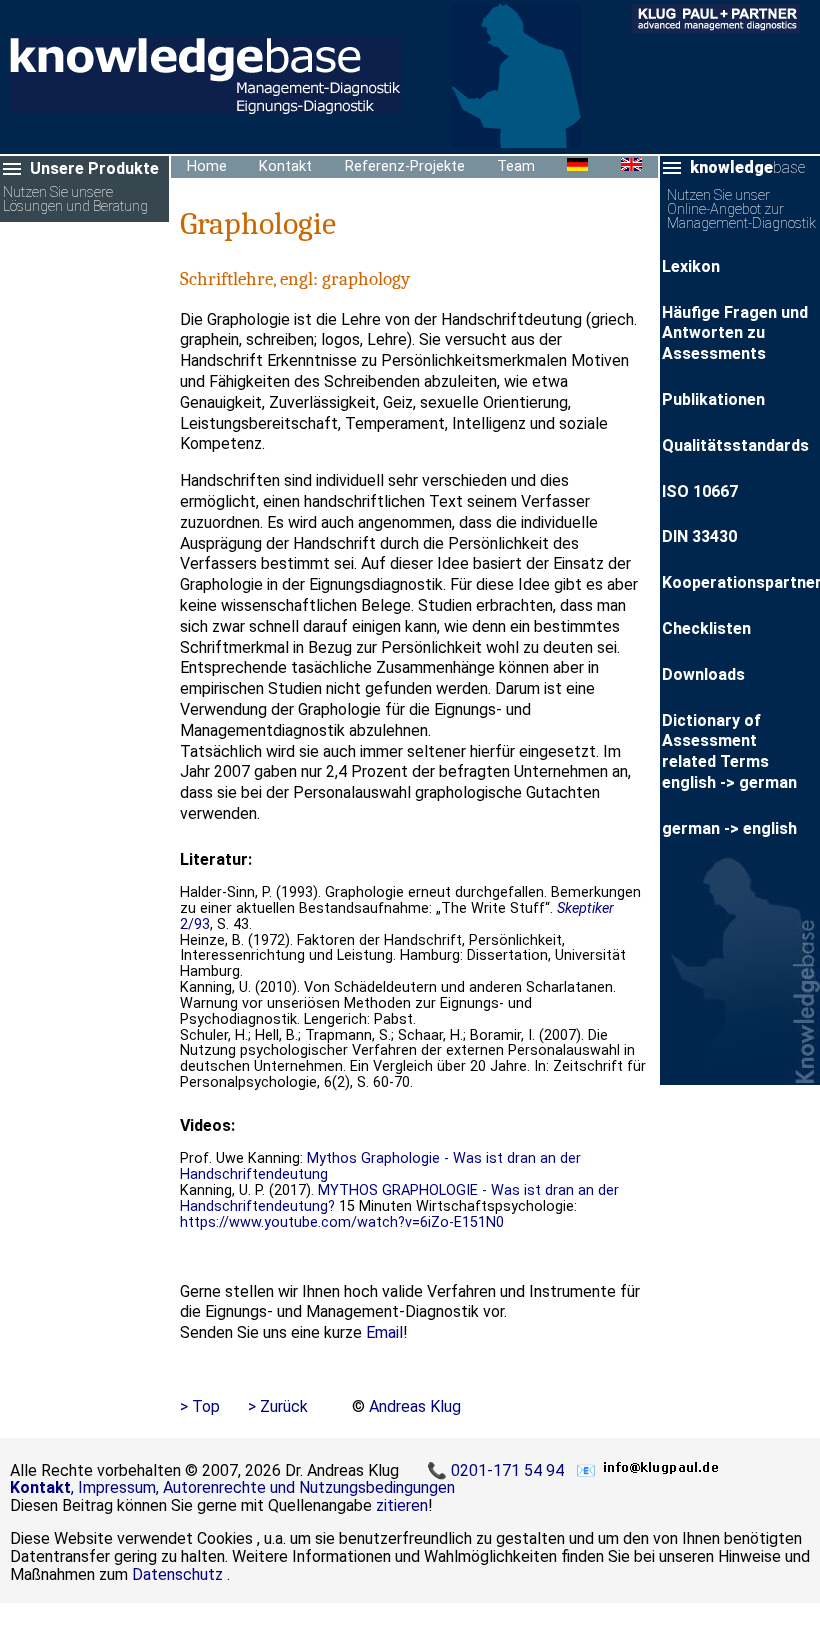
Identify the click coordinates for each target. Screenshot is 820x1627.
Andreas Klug (415, 1406)
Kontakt (285, 166)
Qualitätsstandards (735, 445)
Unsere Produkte (94, 168)
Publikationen (713, 399)
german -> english (729, 828)
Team (516, 166)
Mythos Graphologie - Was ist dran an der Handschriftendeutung (380, 1166)
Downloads (703, 674)
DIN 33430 (699, 536)
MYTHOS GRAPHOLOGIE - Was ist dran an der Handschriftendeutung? (399, 1198)
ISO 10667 (700, 491)
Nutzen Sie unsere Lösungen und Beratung (75, 200)
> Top (200, 1406)
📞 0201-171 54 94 (497, 1470)
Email (384, 1332)
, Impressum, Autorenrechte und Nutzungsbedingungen (232, 1487)
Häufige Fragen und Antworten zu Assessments (735, 333)
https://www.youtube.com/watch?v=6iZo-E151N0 (342, 1222)
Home (207, 166)
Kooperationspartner (741, 582)
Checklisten (706, 628)
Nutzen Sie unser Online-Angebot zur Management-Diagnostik (741, 210)
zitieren (402, 1505)
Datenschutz (177, 1574)
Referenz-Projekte (405, 166)
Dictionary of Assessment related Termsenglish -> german (729, 751)
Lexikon (691, 266)
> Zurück (278, 1406)
